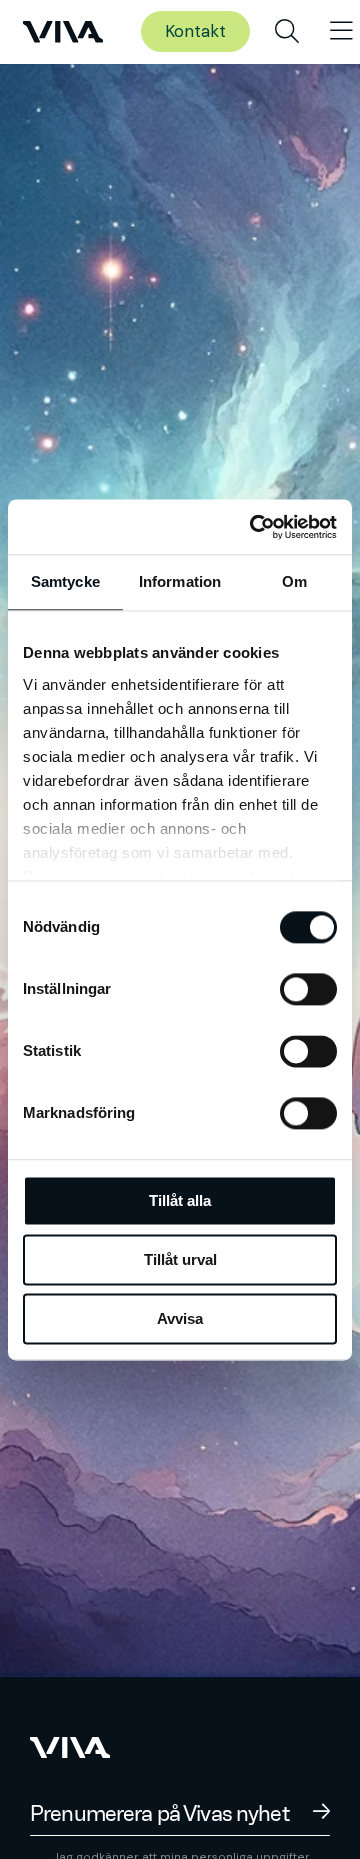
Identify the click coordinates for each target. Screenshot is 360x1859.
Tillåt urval (180, 1259)
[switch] (308, 989)
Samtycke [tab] (65, 581)
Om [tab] (294, 581)
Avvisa (180, 1318)
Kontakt (195, 31)
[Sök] (287, 32)
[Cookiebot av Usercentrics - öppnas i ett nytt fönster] (254, 527)
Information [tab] (180, 581)
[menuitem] (287, 32)
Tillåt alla (180, 1200)
